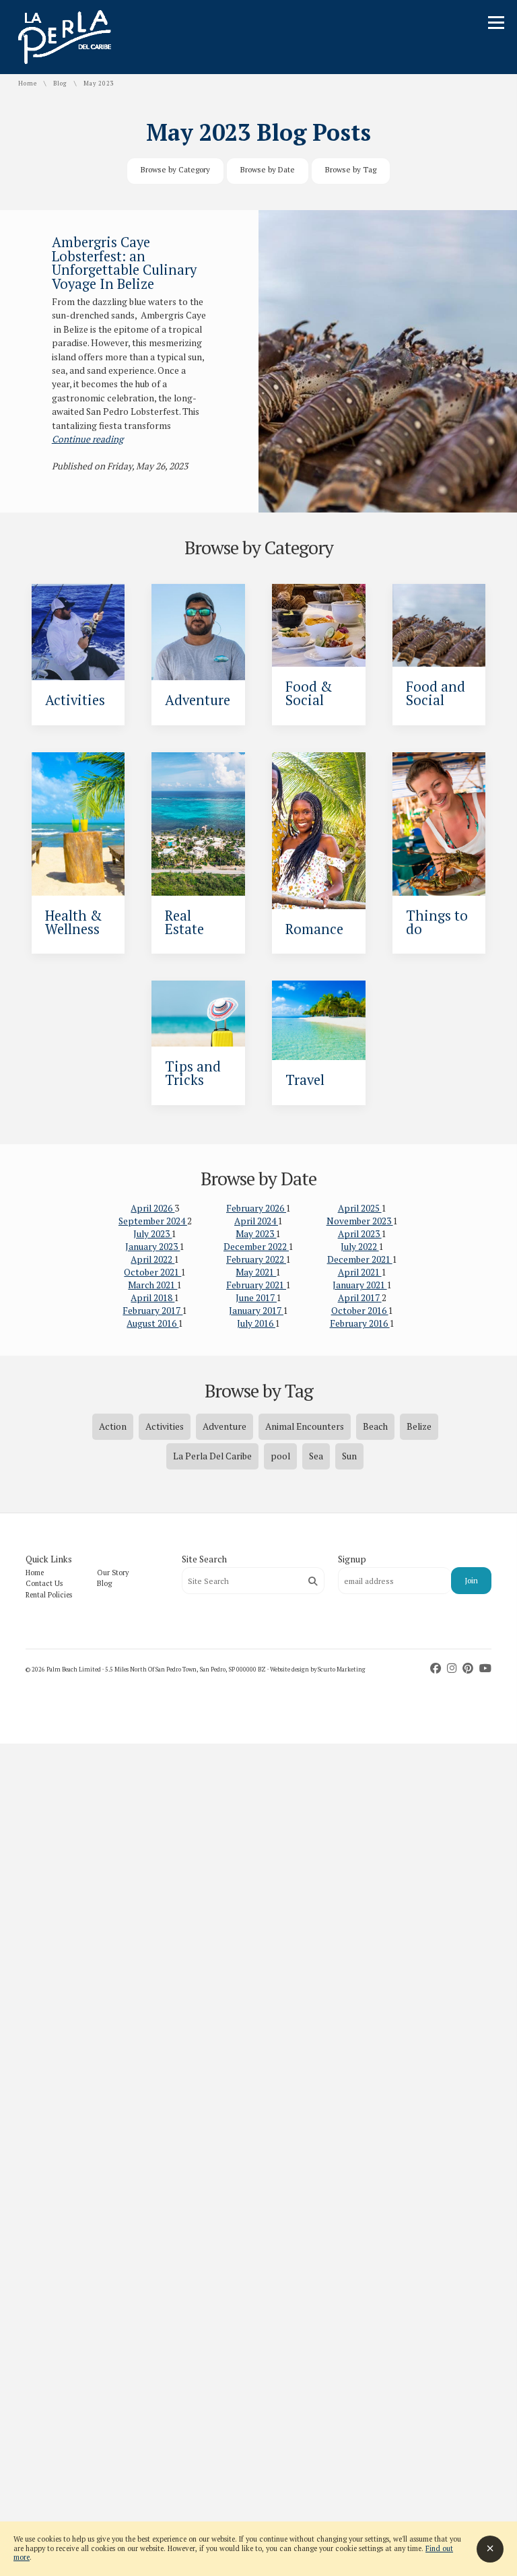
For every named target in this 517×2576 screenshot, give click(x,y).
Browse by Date (268, 169)
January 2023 (152, 1247)
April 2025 (360, 1208)
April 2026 (152, 1208)
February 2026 (256, 1208)
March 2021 (152, 1285)
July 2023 (152, 1234)
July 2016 (256, 1323)
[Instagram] (453, 1668)
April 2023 (360, 1234)
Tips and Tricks (193, 1073)
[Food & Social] (319, 625)
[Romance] (319, 831)
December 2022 (256, 1247)
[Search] (313, 1581)
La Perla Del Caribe (212, 1456)
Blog (60, 84)
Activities (75, 700)
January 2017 (256, 1311)
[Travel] (319, 1020)
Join (471, 1580)
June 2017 (256, 1298)
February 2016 (360, 1323)
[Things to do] (439, 824)
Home (28, 84)
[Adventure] (198, 632)
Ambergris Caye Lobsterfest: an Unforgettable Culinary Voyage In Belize (124, 263)
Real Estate (184, 922)
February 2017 (152, 1311)
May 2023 (256, 1234)
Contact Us (44, 1583)
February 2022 (256, 1259)
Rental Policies (49, 1595)
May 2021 (256, 1272)
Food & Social (309, 693)
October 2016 (360, 1311)
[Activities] (78, 632)
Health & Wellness (73, 922)
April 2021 (360, 1272)
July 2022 (360, 1247)
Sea (316, 1456)
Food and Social (436, 693)
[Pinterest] (469, 1668)
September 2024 (153, 1221)
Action (113, 1426)
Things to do (437, 922)
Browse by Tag (351, 169)
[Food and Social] (439, 625)
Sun (349, 1456)
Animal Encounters (305, 1426)
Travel (305, 1080)
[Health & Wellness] (78, 824)
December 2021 (360, 1259)
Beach (375, 1426)
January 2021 (360, 1285)
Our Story (113, 1573)
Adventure (198, 700)
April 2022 (152, 1259)
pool (280, 1456)
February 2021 (256, 1285)
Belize (419, 1426)
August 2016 (152, 1323)
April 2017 (360, 1298)
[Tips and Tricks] (198, 1013)
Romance (314, 929)
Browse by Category (175, 169)
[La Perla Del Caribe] (65, 61)
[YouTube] (485, 1668)
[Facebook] (437, 1668)
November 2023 (360, 1221)
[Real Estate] (198, 824)
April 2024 (256, 1221)
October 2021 (152, 1272)
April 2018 (152, 1298)
